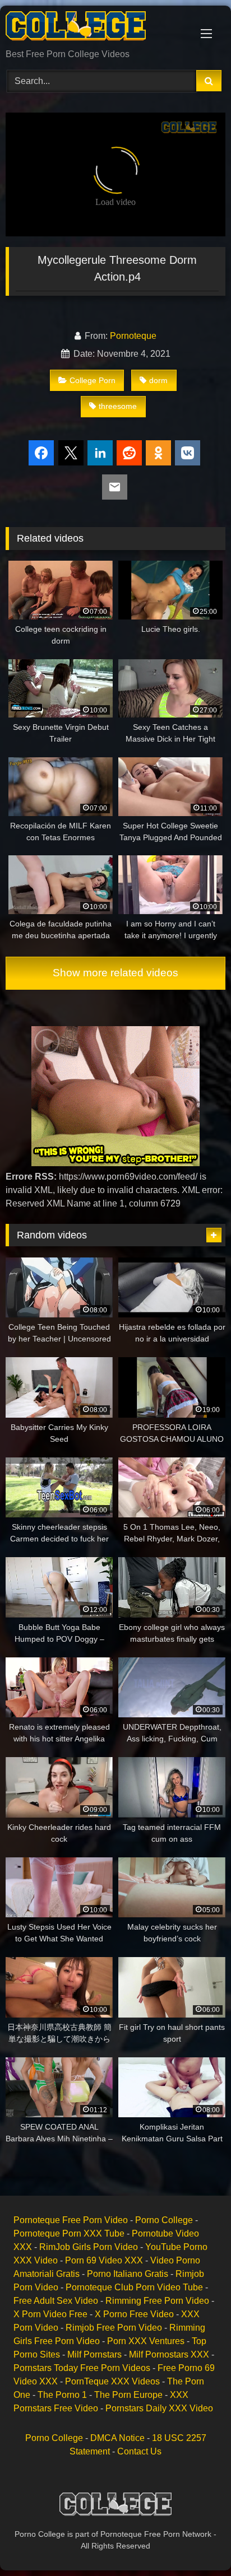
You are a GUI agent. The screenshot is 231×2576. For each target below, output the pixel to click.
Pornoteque (133, 336)
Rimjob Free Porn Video (114, 2328)
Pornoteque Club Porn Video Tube (134, 2287)
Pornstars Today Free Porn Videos (82, 2368)
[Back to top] (196, 2543)
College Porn (93, 380)
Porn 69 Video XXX (104, 2260)
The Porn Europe (128, 2395)
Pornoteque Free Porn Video (71, 2220)
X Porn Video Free (50, 2314)
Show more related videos (115, 973)
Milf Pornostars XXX (169, 2354)
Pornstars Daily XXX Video (159, 2408)
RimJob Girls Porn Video (89, 2247)
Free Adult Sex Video (56, 2301)
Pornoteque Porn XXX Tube (69, 2233)
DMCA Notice (117, 2438)
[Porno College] (95, 28)
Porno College (164, 2220)
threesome (118, 406)
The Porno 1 (62, 2395)
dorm (158, 380)
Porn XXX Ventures (146, 2341)
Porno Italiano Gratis (128, 2274)
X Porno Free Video (134, 2314)
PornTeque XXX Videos (112, 2381)
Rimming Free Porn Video (157, 2301)
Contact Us (139, 2451)
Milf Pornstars (94, 2354)
